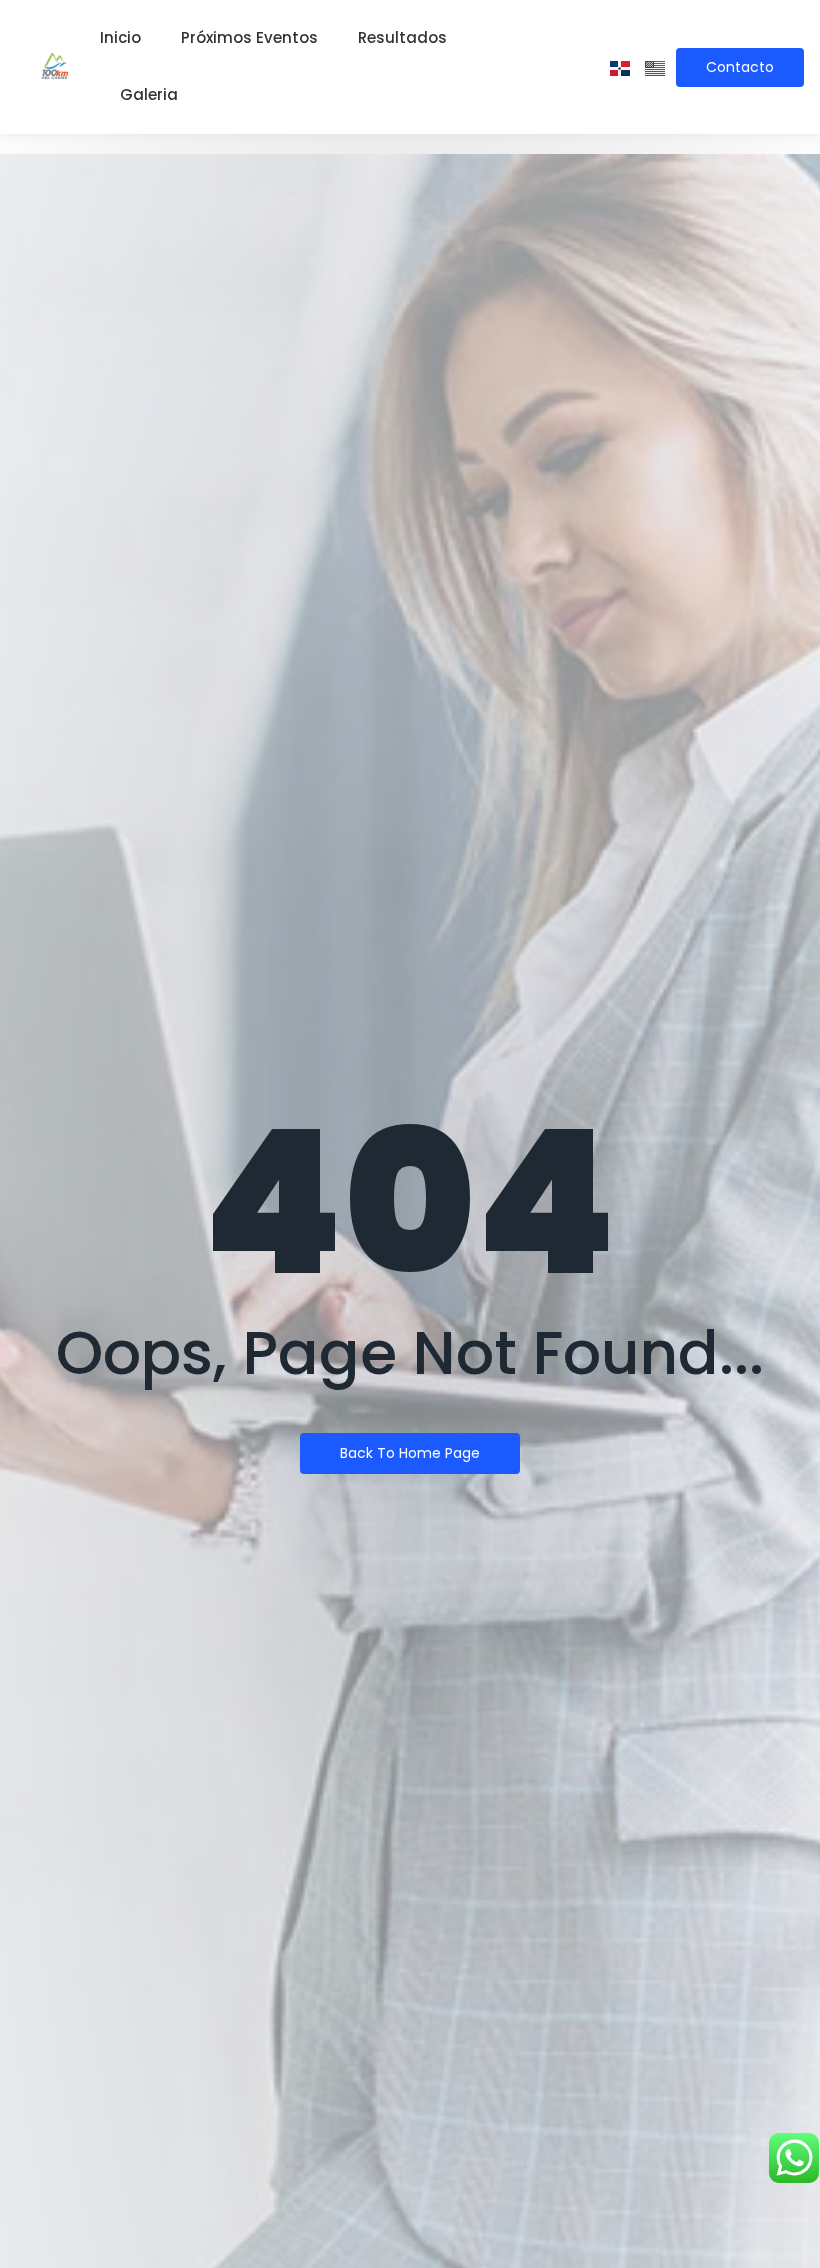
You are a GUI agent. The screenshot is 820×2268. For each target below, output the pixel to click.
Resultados (402, 37)
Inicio (120, 37)
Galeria (149, 94)
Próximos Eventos (249, 37)
